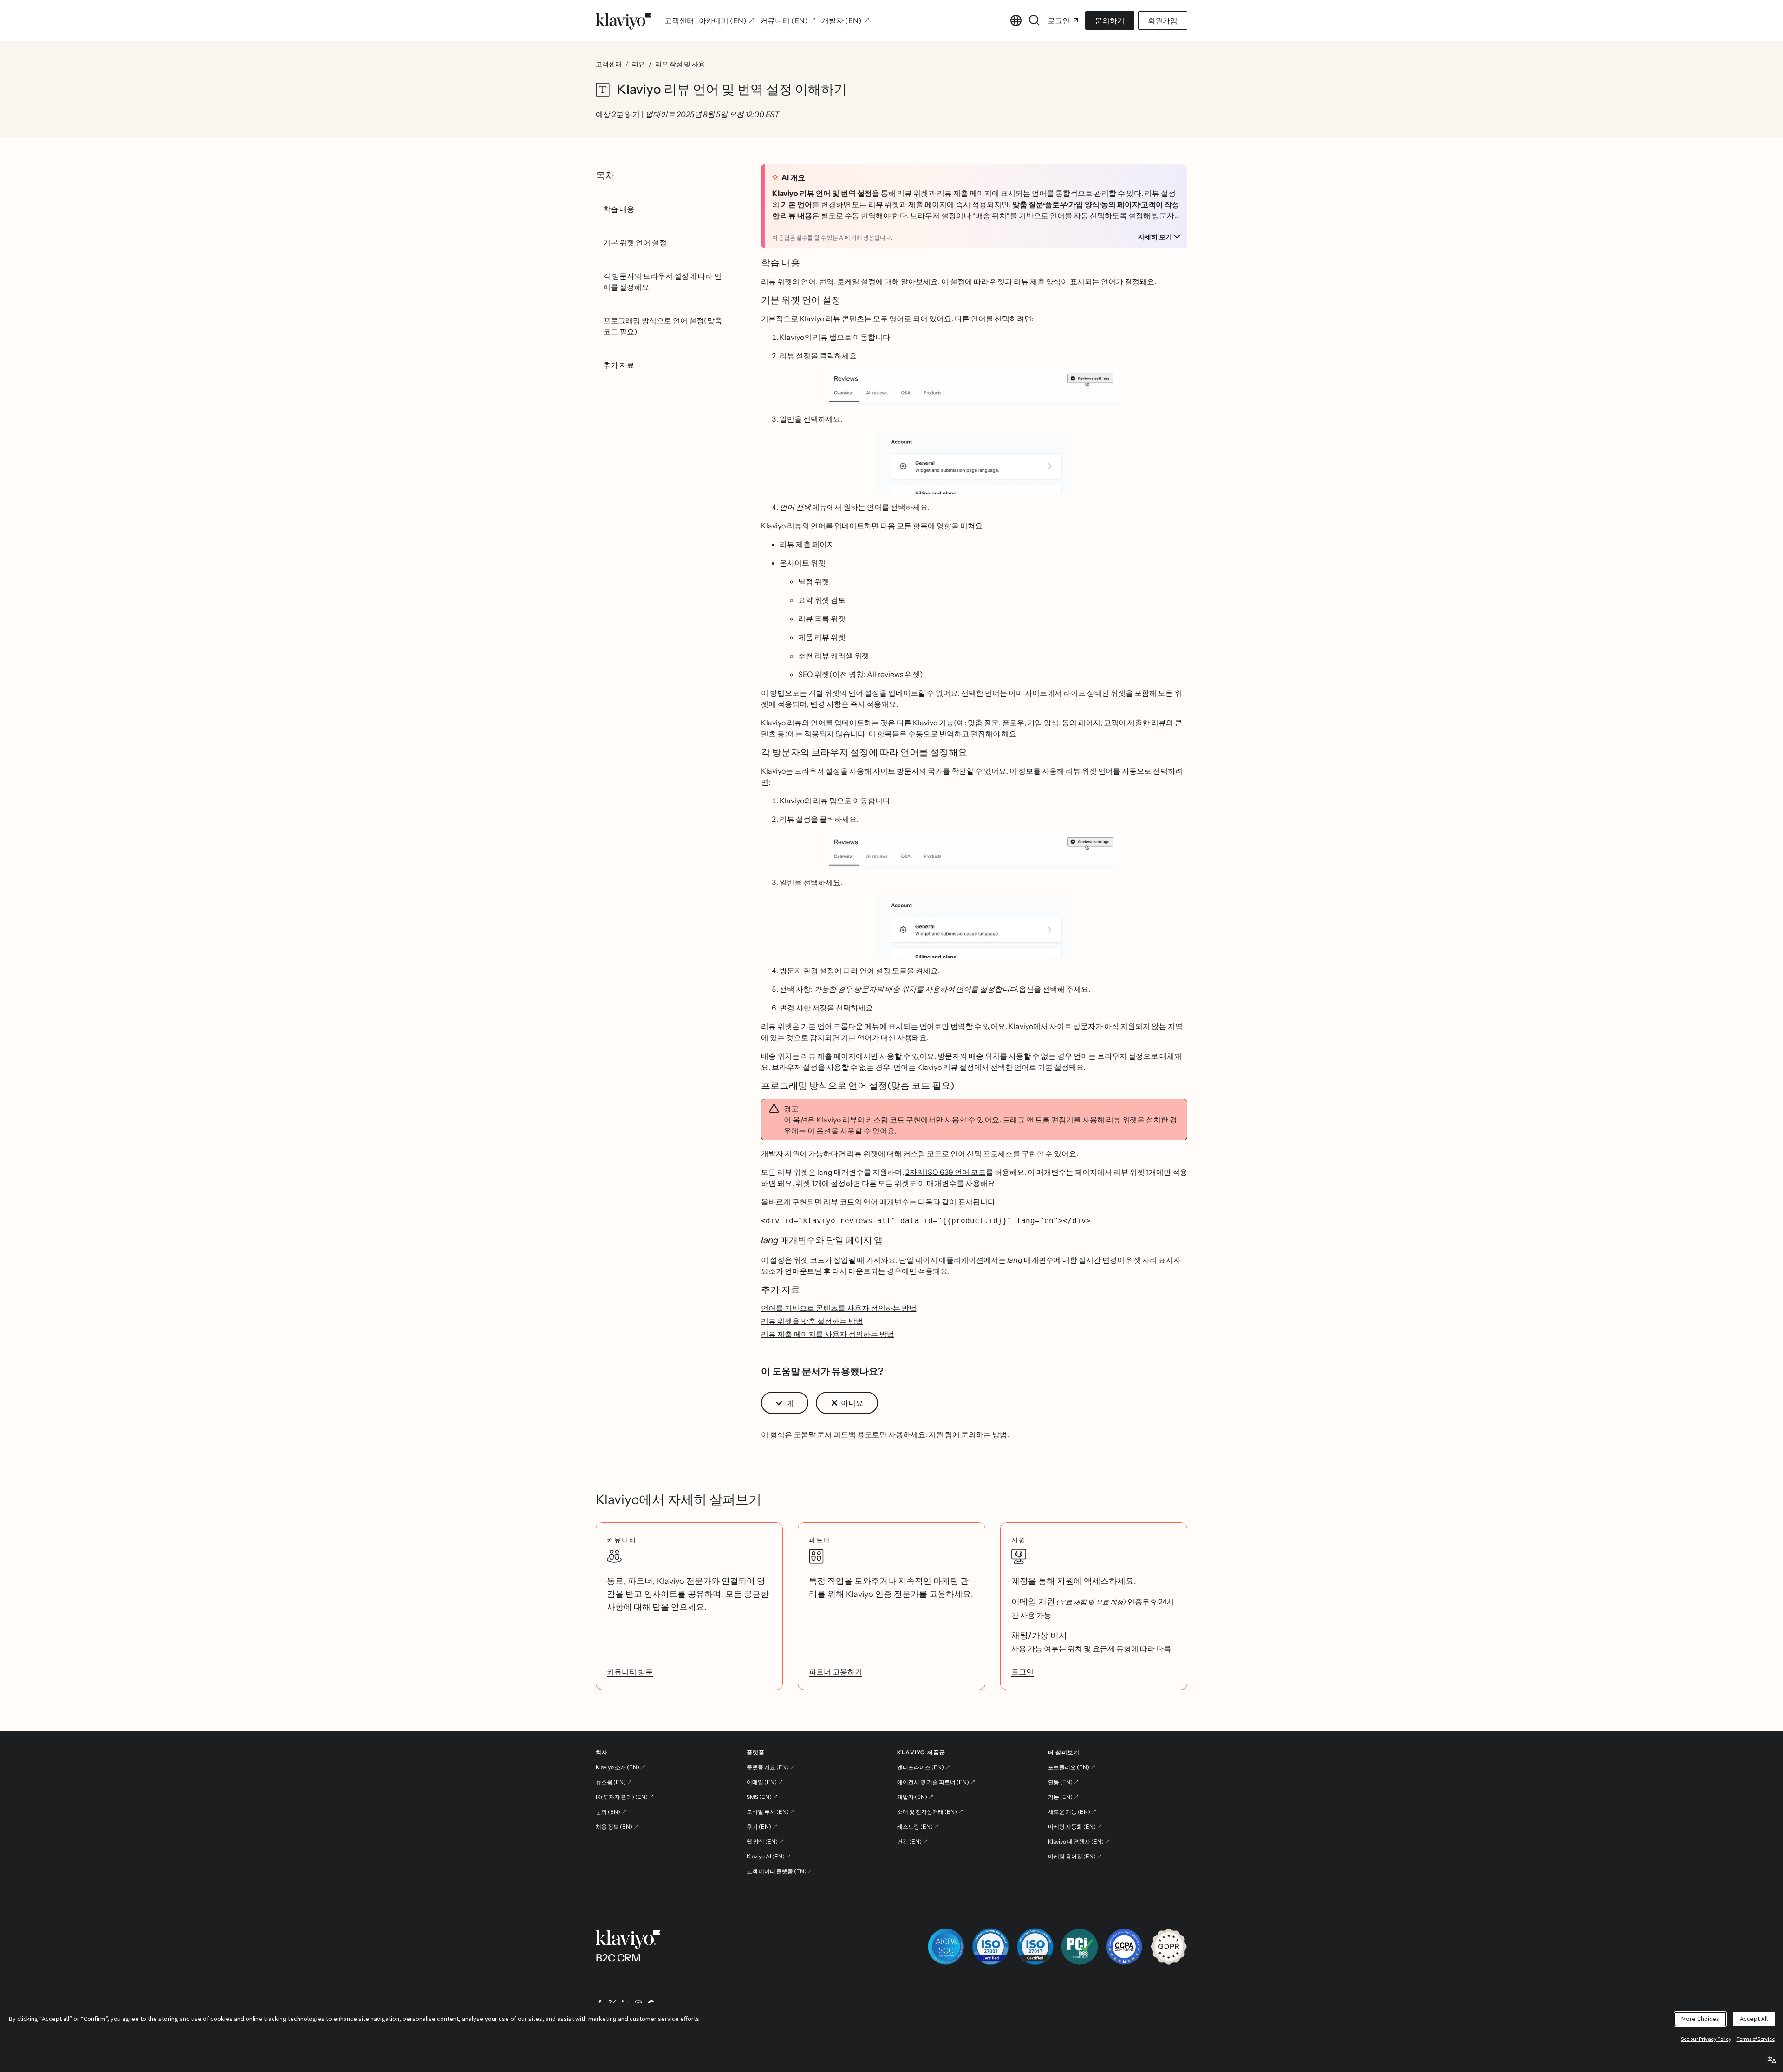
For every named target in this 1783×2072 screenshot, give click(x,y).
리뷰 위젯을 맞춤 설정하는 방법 (812, 1321)
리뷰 (638, 64)
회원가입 (1163, 20)
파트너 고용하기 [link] (836, 1672)
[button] (974, 387)
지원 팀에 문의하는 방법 (968, 1434)
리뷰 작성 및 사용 (680, 64)
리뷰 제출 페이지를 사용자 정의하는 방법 (828, 1334)
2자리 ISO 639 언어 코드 (946, 1172)
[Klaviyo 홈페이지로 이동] (624, 20)
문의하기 (1110, 20)
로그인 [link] (1022, 1672)
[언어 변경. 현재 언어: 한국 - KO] (1016, 20)
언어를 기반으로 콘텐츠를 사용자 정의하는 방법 (839, 1308)
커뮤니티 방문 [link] (630, 1672)
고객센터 (609, 64)
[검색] (1035, 20)
